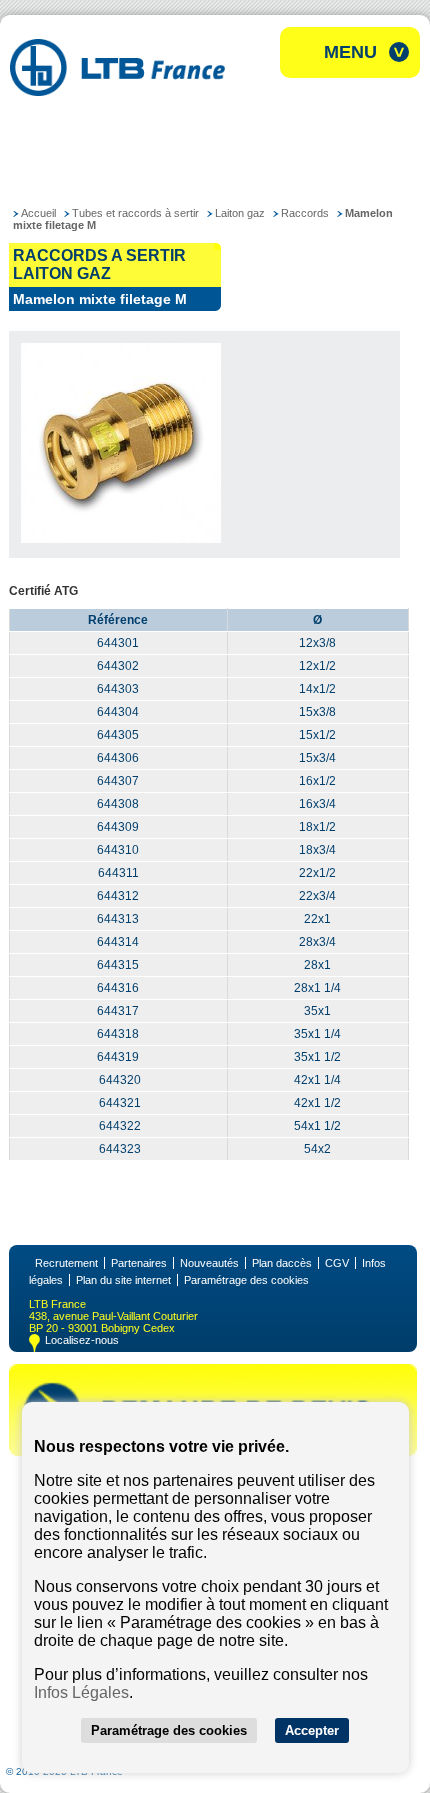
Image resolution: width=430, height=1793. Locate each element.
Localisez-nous (82, 1340)
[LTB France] (117, 90)
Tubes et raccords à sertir (135, 213)
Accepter (312, 1730)
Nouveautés (209, 1263)
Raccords (305, 213)
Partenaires (139, 1263)
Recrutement (66, 1263)
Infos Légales (81, 1692)
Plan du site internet (123, 1280)
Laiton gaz (240, 213)
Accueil (38, 213)
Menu (350, 52)
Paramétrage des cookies (246, 1280)
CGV (337, 1263)
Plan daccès (282, 1263)
